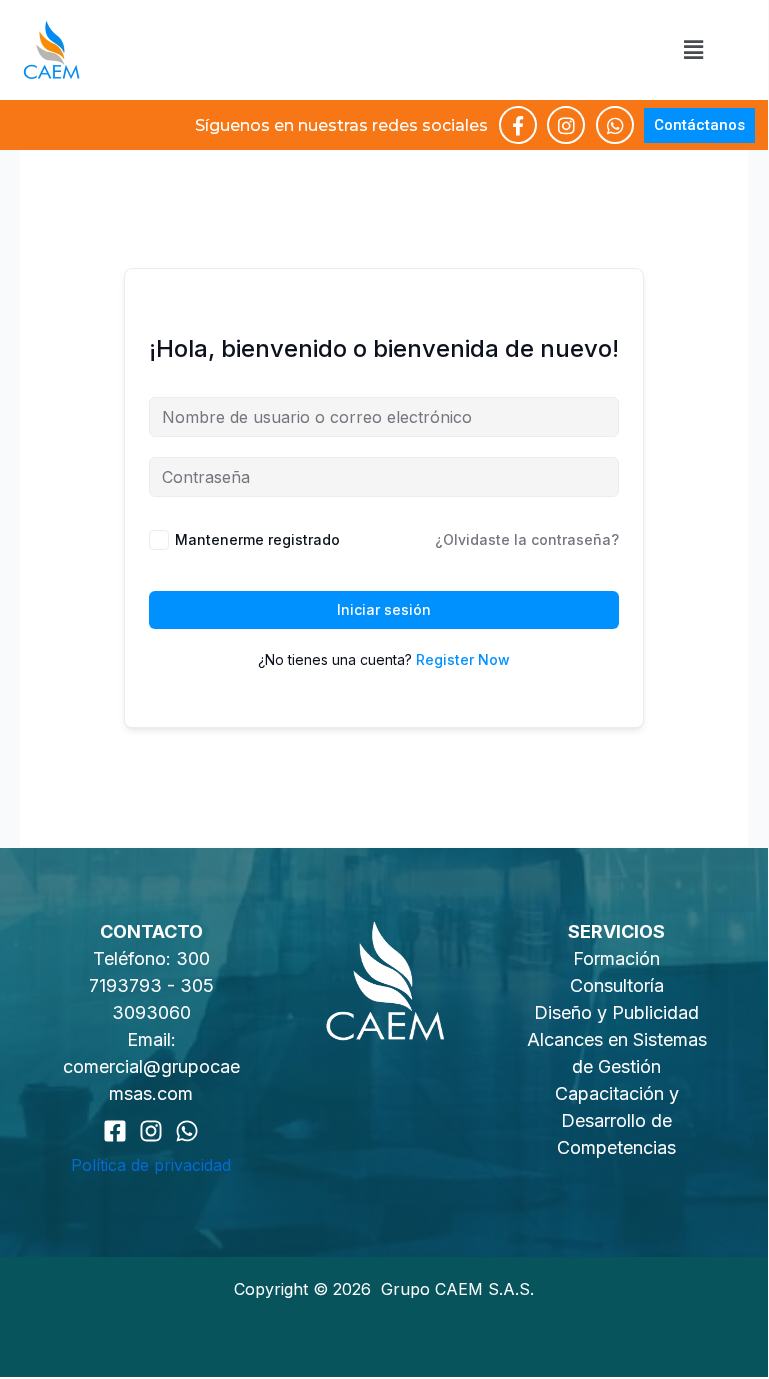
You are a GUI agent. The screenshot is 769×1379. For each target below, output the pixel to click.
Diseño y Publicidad (616, 1012)
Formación (616, 958)
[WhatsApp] (187, 1131)
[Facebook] (115, 1131)
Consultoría (617, 985)
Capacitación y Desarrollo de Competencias (617, 1120)
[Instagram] (151, 1131)
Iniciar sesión (384, 609)
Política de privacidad (151, 1165)
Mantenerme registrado (257, 539)
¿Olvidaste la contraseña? (527, 539)
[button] (693, 49)
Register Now (463, 659)
